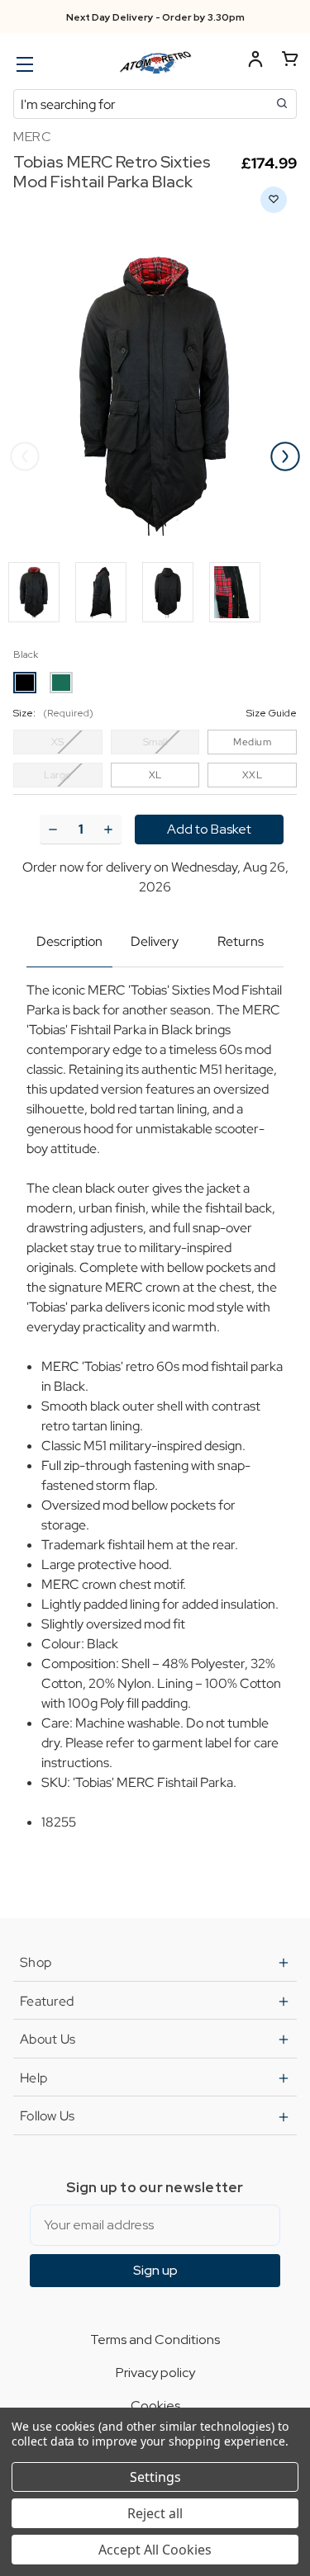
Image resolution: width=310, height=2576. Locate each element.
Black (26, 655)
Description (69, 941)
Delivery (155, 941)
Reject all (155, 2513)
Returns (241, 941)
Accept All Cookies (155, 2550)
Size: (155, 713)
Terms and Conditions (155, 2340)
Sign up (155, 2270)
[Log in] (255, 61)
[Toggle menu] (23, 64)
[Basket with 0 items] (290, 61)
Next (285, 456)
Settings (155, 2477)
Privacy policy (155, 2373)
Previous (25, 456)
